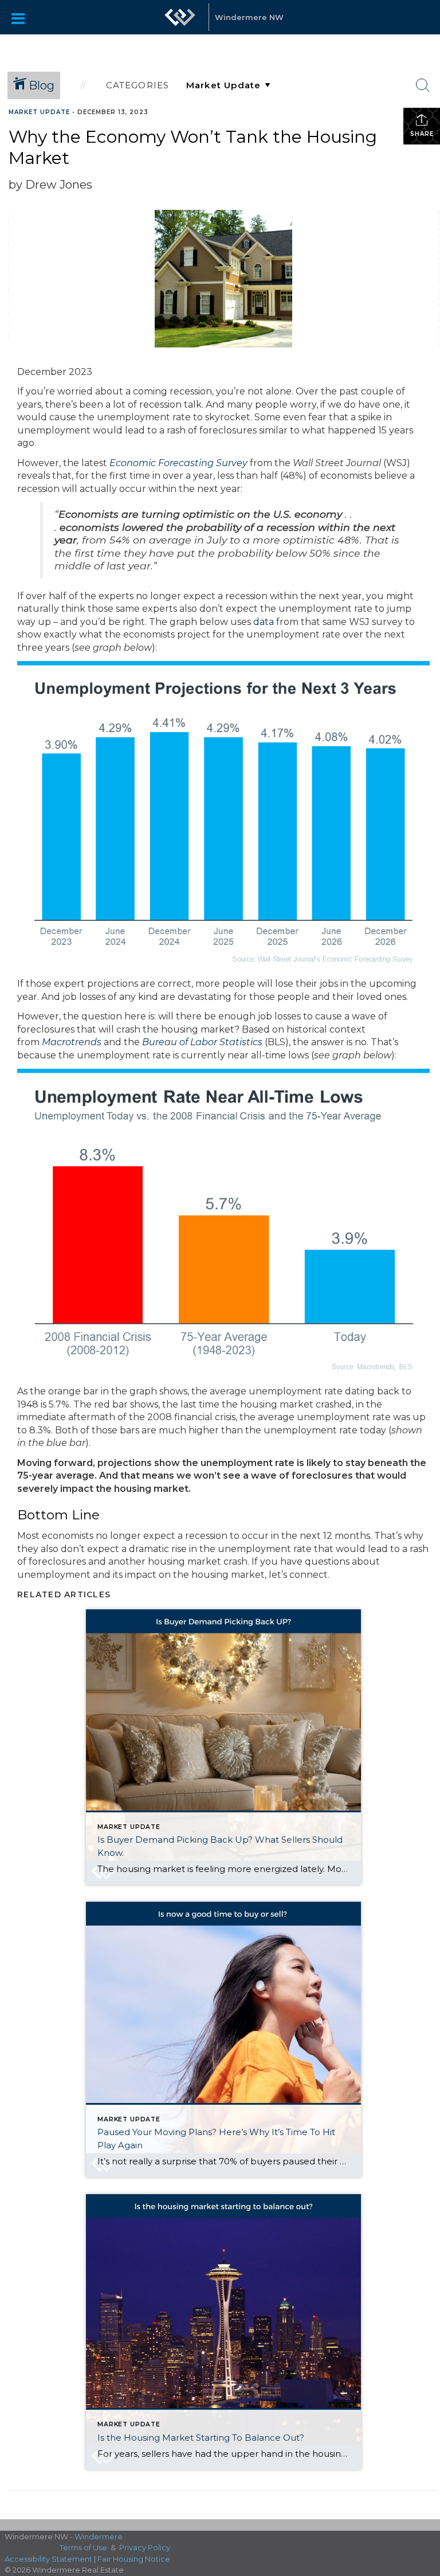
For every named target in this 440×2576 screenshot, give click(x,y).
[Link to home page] (180, 17)
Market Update (39, 112)
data (264, 622)
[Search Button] (423, 85)
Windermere (99, 2536)
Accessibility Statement (48, 2559)
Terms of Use (83, 2547)
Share (422, 134)
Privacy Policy (145, 2547)
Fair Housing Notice (134, 2559)
